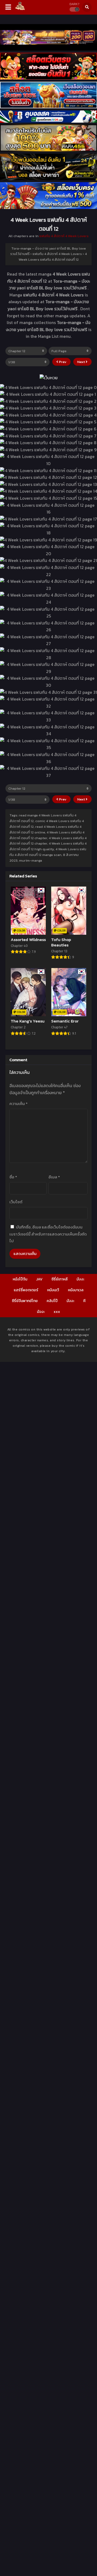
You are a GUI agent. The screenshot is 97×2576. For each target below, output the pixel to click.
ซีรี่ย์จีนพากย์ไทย (25, 1301)
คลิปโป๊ (52, 1301)
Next (82, 362)
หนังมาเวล (76, 1290)
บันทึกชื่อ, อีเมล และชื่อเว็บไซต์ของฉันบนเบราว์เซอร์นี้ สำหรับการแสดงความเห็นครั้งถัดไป (48, 1234)
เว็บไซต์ (16, 1202)
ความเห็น (18, 1104)
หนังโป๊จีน (20, 1279)
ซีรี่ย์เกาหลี (60, 1279)
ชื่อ (13, 1177)
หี (84, 1301)
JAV (39, 1279)
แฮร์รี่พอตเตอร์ (26, 1290)
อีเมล (54, 1177)
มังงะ (80, 1279)
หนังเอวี (53, 1290)
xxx (57, 1312)
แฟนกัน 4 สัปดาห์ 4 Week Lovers (64, 236)
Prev (62, 362)
